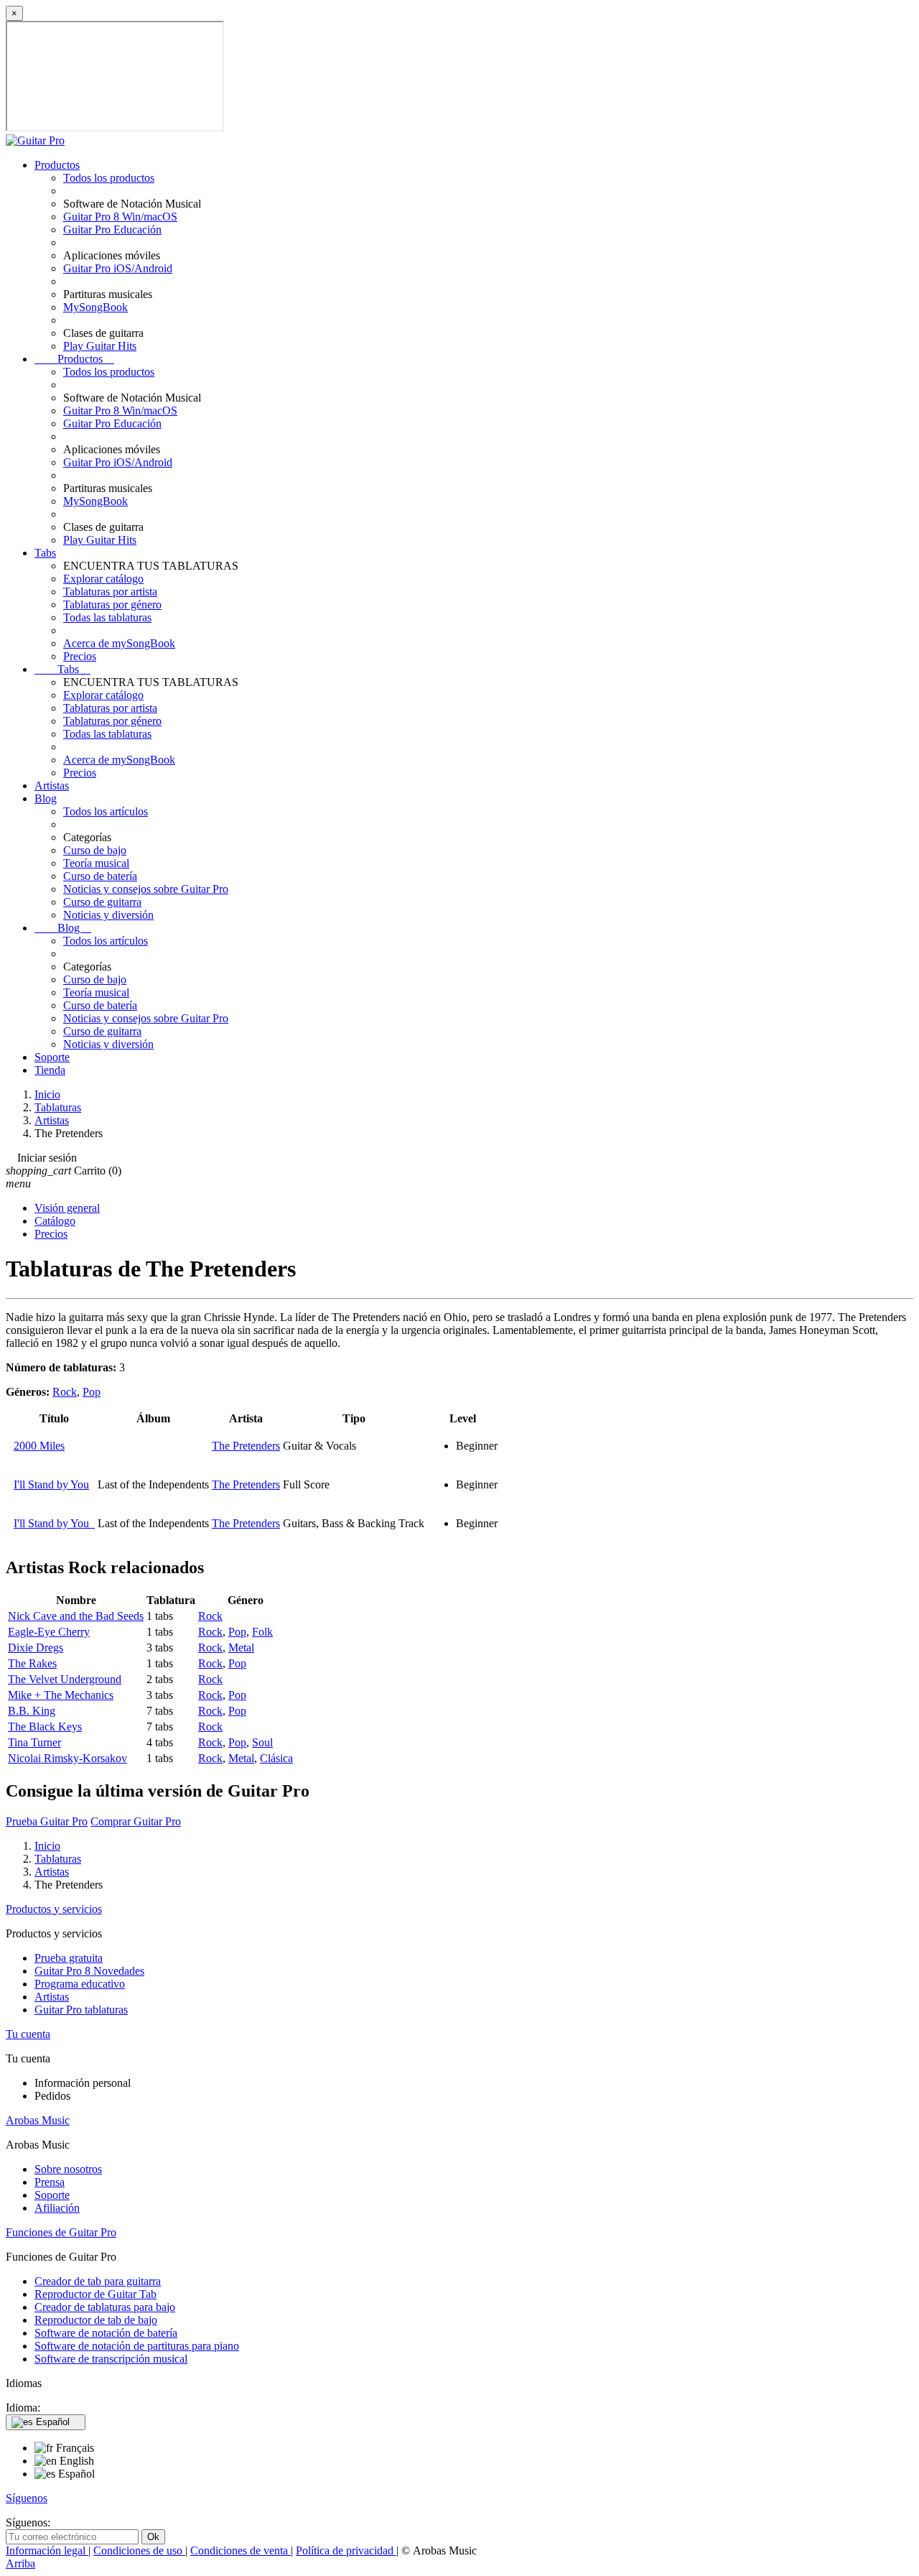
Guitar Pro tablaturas (81, 2010)
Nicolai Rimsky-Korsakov (67, 1758)
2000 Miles (39, 1446)
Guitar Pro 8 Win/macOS (120, 217)
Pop (92, 1392)
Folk (262, 1632)
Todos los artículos (106, 811)
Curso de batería (100, 876)
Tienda (50, 1070)
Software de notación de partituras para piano (137, 2346)
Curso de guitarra (102, 902)
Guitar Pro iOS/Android (118, 268)
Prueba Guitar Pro (47, 1821)
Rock (65, 1392)
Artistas (52, 786)
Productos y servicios (54, 1909)
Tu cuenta (28, 2034)
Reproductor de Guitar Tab (95, 2294)
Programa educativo (80, 1984)
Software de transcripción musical (111, 2359)
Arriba (20, 2563)
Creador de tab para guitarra (98, 2281)
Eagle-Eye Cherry (49, 1632)
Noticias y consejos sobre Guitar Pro (146, 889)
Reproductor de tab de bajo (96, 2320)
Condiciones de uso (139, 2550)
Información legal (47, 2550)
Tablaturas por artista (110, 592)
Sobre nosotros (68, 2169)
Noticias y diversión (108, 915)
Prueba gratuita (69, 1958)
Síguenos (27, 2498)
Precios (80, 656)
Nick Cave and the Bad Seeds (76, 1616)
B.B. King (32, 1711)
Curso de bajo (95, 850)
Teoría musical (96, 863)
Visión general (67, 1208)
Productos (57, 165)
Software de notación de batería (106, 2333)
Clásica (276, 1758)
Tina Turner (34, 1742)
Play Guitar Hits (100, 346)
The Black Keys (45, 1727)
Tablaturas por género (112, 604)
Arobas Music (38, 2120)
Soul (262, 1742)
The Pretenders (246, 1446)
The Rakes (32, 1663)
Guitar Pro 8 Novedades (89, 1971)
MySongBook (95, 307)
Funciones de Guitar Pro (61, 2232)
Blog (46, 798)
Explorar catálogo (103, 579)
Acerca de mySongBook (119, 643)
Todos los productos (109, 178)
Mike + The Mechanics (61, 1695)
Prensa (50, 2182)
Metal (241, 1648)
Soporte (52, 1057)
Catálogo (55, 1221)
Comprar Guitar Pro (136, 1821)
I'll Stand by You (51, 1484)
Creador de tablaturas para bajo (105, 2307)
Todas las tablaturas (107, 617)
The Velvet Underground (65, 1679)
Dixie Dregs (36, 1648)
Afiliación (57, 2208)
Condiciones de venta (241, 2550)
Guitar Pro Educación (112, 230)
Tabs (45, 553)
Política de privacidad (346, 2550)
